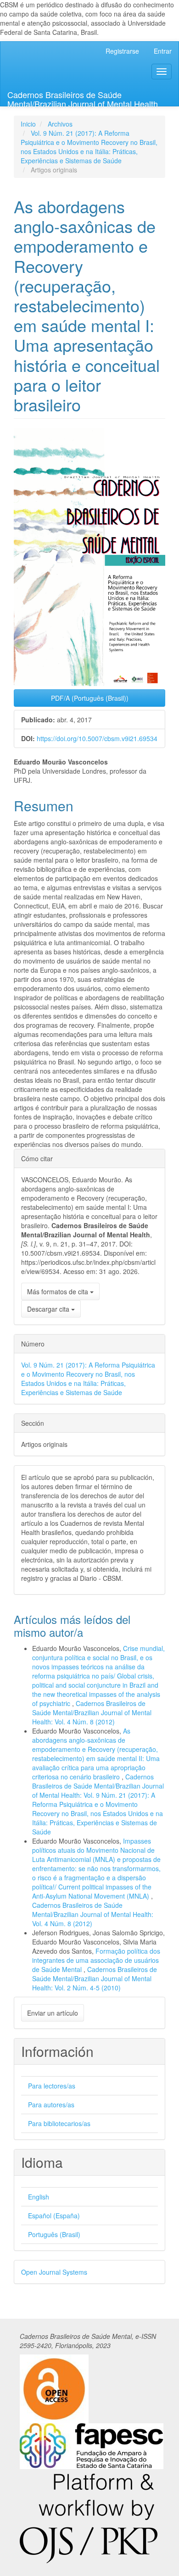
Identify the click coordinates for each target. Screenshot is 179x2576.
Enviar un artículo (53, 2013)
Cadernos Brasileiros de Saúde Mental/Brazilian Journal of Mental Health (83, 97)
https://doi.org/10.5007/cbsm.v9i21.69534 (97, 738)
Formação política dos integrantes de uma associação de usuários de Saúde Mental (96, 1960)
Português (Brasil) (54, 2234)
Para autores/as (51, 2105)
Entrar (163, 51)
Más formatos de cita (59, 1291)
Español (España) (54, 2216)
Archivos (60, 124)
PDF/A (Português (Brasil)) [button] (90, 698)
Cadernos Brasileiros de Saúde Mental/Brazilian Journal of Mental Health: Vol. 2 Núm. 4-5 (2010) (95, 1978)
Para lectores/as (52, 2086)
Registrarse (122, 51)
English (39, 2197)
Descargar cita (49, 1309)
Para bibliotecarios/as (59, 2123)
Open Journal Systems (54, 2272)
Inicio (28, 124)
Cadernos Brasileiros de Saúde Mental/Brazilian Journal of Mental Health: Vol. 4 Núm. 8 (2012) (92, 1712)
